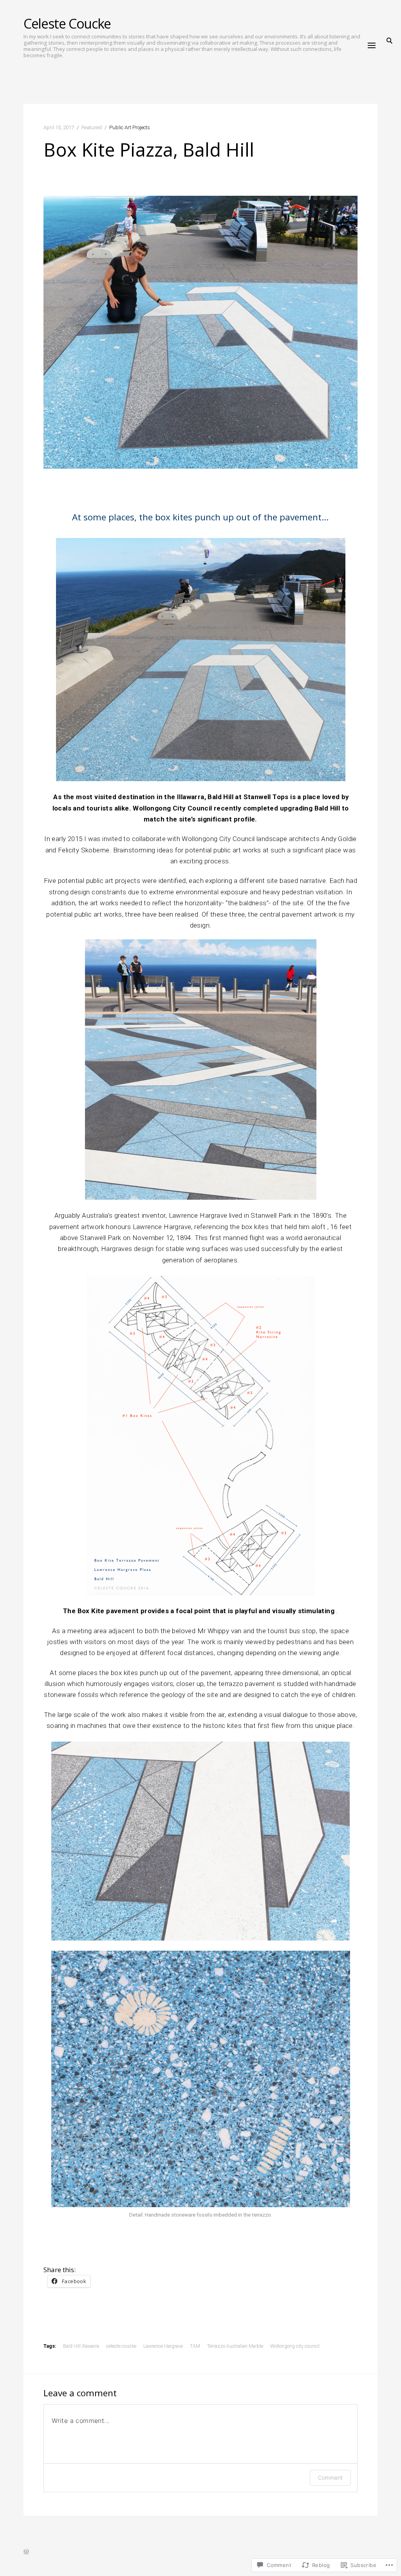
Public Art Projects (130, 127)
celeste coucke (121, 2346)
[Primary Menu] (372, 45)
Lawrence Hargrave (163, 2346)
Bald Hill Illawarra (81, 2346)
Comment (330, 2478)
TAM (195, 2346)
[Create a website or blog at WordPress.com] (26, 2553)
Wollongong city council (295, 2346)
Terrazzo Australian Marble (235, 2346)
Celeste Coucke (67, 23)
